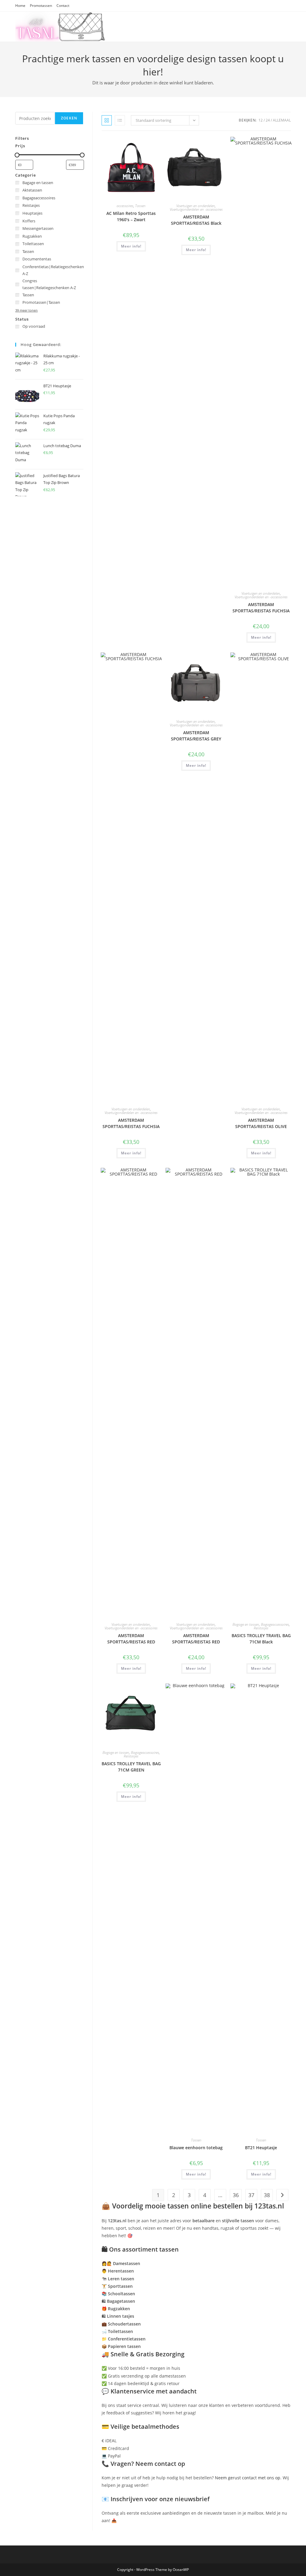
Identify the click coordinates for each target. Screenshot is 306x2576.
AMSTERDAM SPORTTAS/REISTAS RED (131, 1639)
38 (267, 2195)
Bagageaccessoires (275, 1624)
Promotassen (41, 6)
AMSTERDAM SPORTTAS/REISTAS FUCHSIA (261, 608)
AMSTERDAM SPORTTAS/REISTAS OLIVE (261, 1123)
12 (261, 120)
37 (251, 2195)
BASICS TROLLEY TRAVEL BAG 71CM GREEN (131, 1767)
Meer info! (131, 246)
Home (20, 6)
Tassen (140, 206)
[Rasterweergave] (107, 120)
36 (236, 2195)
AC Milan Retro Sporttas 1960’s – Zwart (131, 216)
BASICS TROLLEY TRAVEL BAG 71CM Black (261, 1639)
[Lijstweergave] (120, 120)
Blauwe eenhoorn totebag (196, 2148)
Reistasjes (261, 1628)
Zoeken (69, 118)
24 (268, 120)
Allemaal (282, 120)
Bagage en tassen (246, 1624)
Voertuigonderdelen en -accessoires (196, 209)
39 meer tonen (26, 310)
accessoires (125, 206)
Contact (63, 6)
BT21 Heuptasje (261, 2148)
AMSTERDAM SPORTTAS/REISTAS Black (196, 220)
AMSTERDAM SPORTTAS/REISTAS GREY (196, 736)
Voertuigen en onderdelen (196, 206)
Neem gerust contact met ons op (248, 2478)
